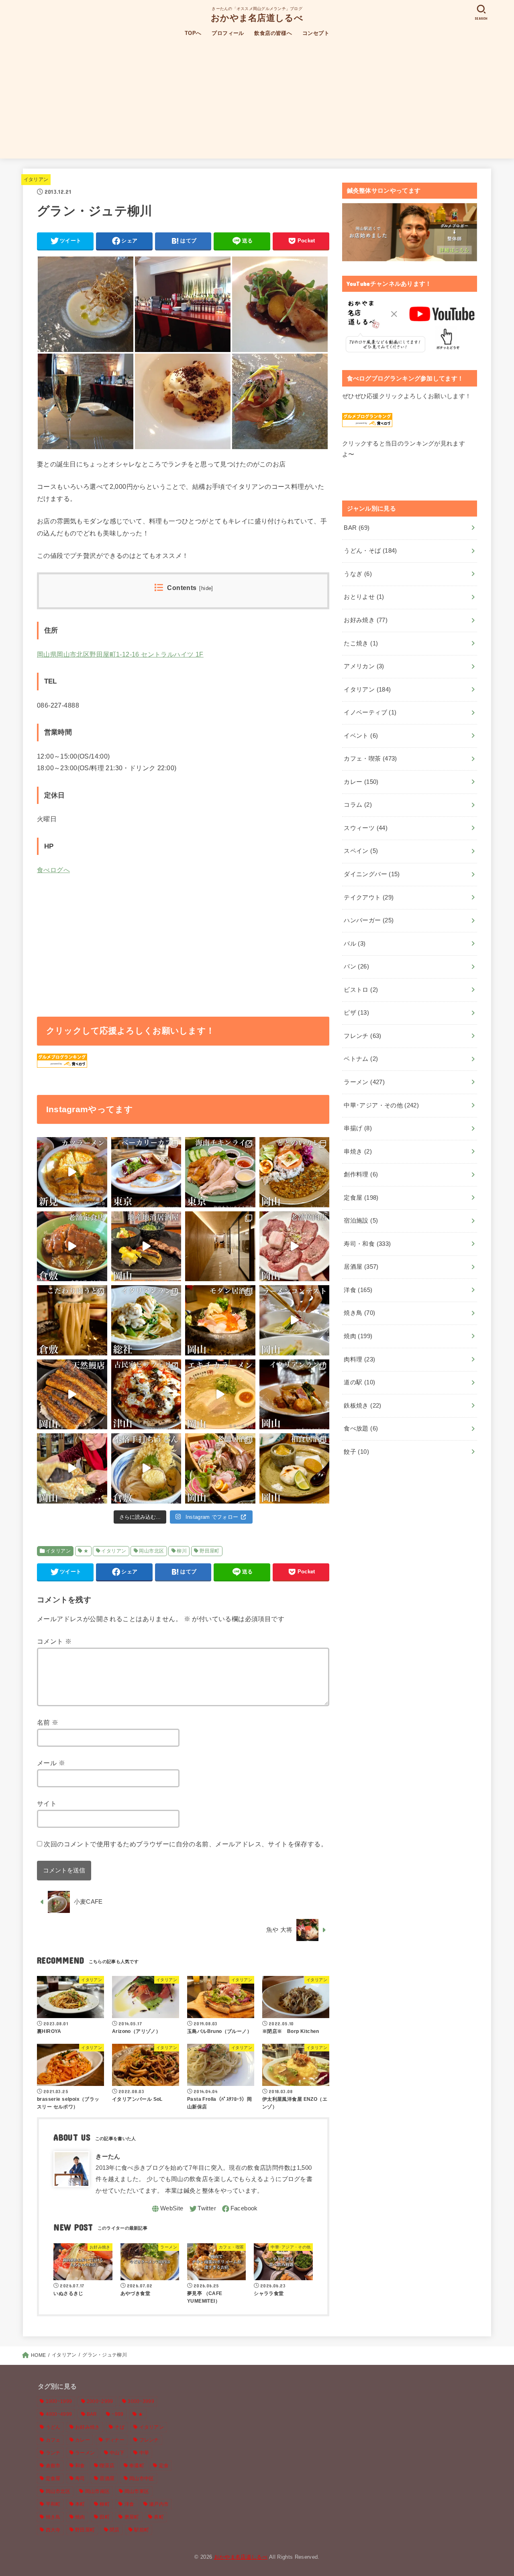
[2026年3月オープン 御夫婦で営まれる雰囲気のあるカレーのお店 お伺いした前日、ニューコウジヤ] (295, 1172)
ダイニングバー (372, 874)
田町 (105, 2517)
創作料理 (361, 1174)
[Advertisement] (257, 102)
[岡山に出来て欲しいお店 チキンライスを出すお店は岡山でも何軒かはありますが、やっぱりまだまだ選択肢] (220, 1172)
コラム (358, 805)
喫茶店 (107, 2466)
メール (51, 1763)
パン (356, 967)
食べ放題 (361, 1428)
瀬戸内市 (159, 2504)
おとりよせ (364, 597)
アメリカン (364, 666)
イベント (361, 736)
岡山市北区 (151, 1551)
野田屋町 (210, 1551)
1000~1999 (59, 2401)
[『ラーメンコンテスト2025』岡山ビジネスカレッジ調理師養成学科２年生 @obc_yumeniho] (295, 1320)
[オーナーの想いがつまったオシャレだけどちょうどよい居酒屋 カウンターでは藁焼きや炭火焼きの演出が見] (220, 1320)
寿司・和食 (367, 1244)
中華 (144, 2453)
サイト (47, 1803)
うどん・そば (370, 551)
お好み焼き (366, 620)
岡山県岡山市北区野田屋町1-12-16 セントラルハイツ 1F (120, 654)
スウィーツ (366, 828)
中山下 (117, 2453)
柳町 (105, 2504)
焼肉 (358, 1336)
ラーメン (364, 1082)
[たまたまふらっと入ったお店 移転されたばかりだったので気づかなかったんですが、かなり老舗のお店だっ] (72, 1246)
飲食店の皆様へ (273, 33)
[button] (86, 304)
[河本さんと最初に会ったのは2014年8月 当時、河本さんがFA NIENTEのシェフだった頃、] (220, 1246)
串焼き (358, 1152)
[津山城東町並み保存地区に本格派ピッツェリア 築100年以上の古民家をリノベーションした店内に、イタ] (146, 1395)
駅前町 (142, 2530)
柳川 (182, 1551)
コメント (54, 1641)
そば (119, 2427)
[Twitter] (202, 2209)
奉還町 (137, 2466)
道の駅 (359, 1382)
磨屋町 (132, 2517)
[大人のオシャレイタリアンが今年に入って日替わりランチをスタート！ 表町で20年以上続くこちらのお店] (295, 1395)
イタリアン (36, 179)
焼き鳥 (359, 1313)
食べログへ (53, 870)
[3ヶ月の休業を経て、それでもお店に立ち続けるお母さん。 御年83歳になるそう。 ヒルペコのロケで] (72, 1468)
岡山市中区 (142, 2478)
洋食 (358, 1290)
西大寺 (53, 2530)
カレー (361, 782)
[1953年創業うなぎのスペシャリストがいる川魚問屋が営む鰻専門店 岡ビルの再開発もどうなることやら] (72, 1395)
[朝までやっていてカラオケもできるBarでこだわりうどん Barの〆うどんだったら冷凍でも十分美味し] (72, 1320)
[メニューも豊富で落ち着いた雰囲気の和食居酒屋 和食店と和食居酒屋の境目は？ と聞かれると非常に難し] (295, 1468)
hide (206, 588)
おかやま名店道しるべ (257, 17)
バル (355, 944)
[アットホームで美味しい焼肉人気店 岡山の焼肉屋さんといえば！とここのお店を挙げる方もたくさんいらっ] (295, 1246)
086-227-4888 (58, 705)
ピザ (356, 1013)
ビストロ (361, 990)
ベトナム (361, 1059)
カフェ (53, 2440)
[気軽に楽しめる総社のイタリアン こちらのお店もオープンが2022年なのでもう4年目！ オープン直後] (146, 1320)
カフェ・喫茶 (370, 759)
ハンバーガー (369, 920)
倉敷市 (53, 2466)
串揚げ (358, 1128)
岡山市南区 (98, 2491)
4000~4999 (59, 2414)
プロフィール (228, 33)
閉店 (115, 2530)
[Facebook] (239, 2209)
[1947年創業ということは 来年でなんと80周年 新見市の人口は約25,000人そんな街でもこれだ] (72, 1172)
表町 (159, 2517)
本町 (80, 2504)
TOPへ (193, 33)
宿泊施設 (361, 1221)
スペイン (361, 851)
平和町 (53, 2504)
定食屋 (361, 1198)
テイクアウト (369, 897)
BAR (357, 528)
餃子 (356, 1452)
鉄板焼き (362, 1406)
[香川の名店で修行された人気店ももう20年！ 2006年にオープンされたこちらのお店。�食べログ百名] (146, 1468)
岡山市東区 (137, 2491)
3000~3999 (141, 2401)
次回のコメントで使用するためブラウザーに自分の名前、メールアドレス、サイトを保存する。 (186, 1844)
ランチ (53, 2453)
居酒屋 (361, 1267)
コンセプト (316, 33)
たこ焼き (361, 643)
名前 (48, 1722)
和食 (80, 2466)
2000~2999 (100, 2401)
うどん (53, 2427)
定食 (164, 2466)
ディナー (115, 2440)
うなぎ (358, 574)
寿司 (80, 2478)
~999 (117, 2414)
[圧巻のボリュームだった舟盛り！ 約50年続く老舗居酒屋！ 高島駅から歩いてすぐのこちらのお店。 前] (220, 1468)
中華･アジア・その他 (381, 1105)
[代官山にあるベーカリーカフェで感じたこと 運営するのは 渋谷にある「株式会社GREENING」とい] (146, 1172)
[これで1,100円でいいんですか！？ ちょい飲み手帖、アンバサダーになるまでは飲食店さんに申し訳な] (146, 1246)
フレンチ (362, 1036)
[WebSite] (167, 2209)
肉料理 (359, 1359)
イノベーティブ (370, 712)
